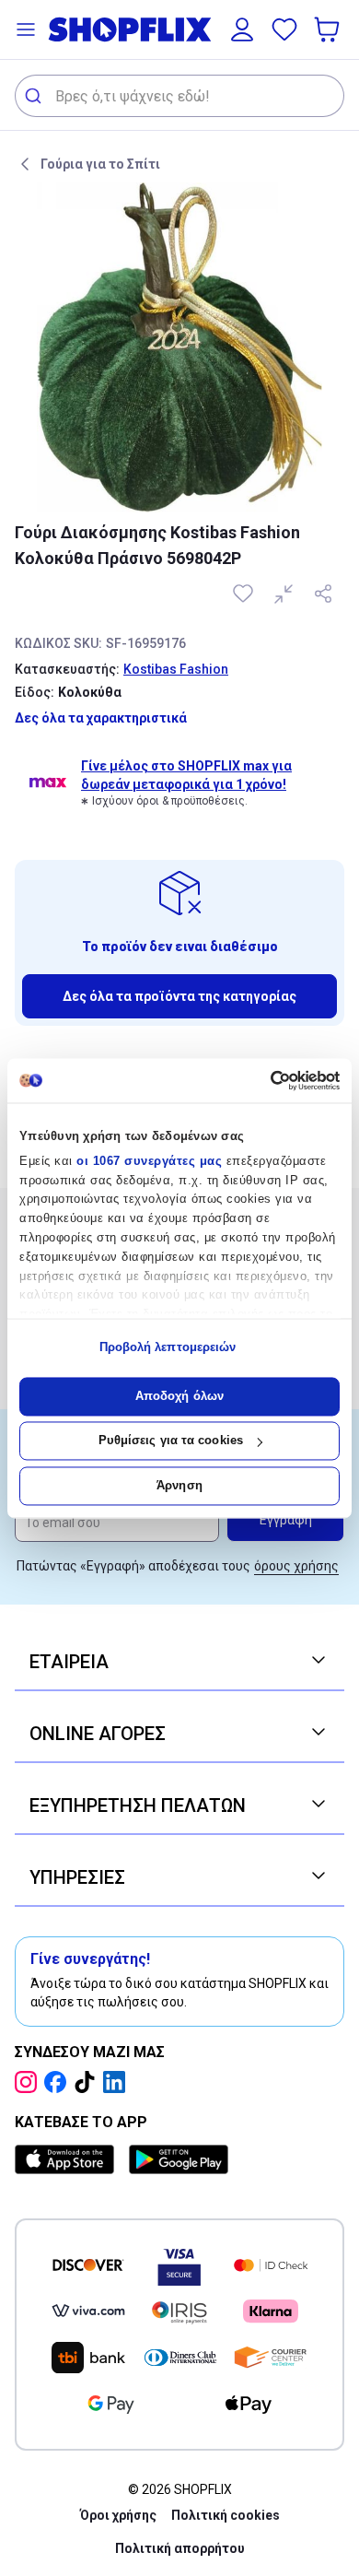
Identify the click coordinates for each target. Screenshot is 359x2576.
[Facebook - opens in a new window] (59, 2082)
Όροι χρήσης (118, 2515)
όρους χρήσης (296, 1566)
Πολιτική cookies (226, 2515)
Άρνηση (179, 1485)
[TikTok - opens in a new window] (88, 2082)
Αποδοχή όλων (179, 1396)
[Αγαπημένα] (284, 29)
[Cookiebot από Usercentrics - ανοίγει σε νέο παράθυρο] (260, 1080)
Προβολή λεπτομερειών (168, 1348)
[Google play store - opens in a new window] (179, 2159)
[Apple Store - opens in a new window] (68, 2159)
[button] (26, 29)
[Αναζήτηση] (35, 96)
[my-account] (242, 29)
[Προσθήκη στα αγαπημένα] (245, 594)
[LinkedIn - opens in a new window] (118, 2082)
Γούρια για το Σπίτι (100, 164)
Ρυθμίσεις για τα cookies (171, 1441)
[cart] (329, 29)
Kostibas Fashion (176, 669)
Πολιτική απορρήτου (180, 2548)
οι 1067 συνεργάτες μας (149, 1161)
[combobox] (179, 96)
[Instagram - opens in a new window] (29, 2082)
